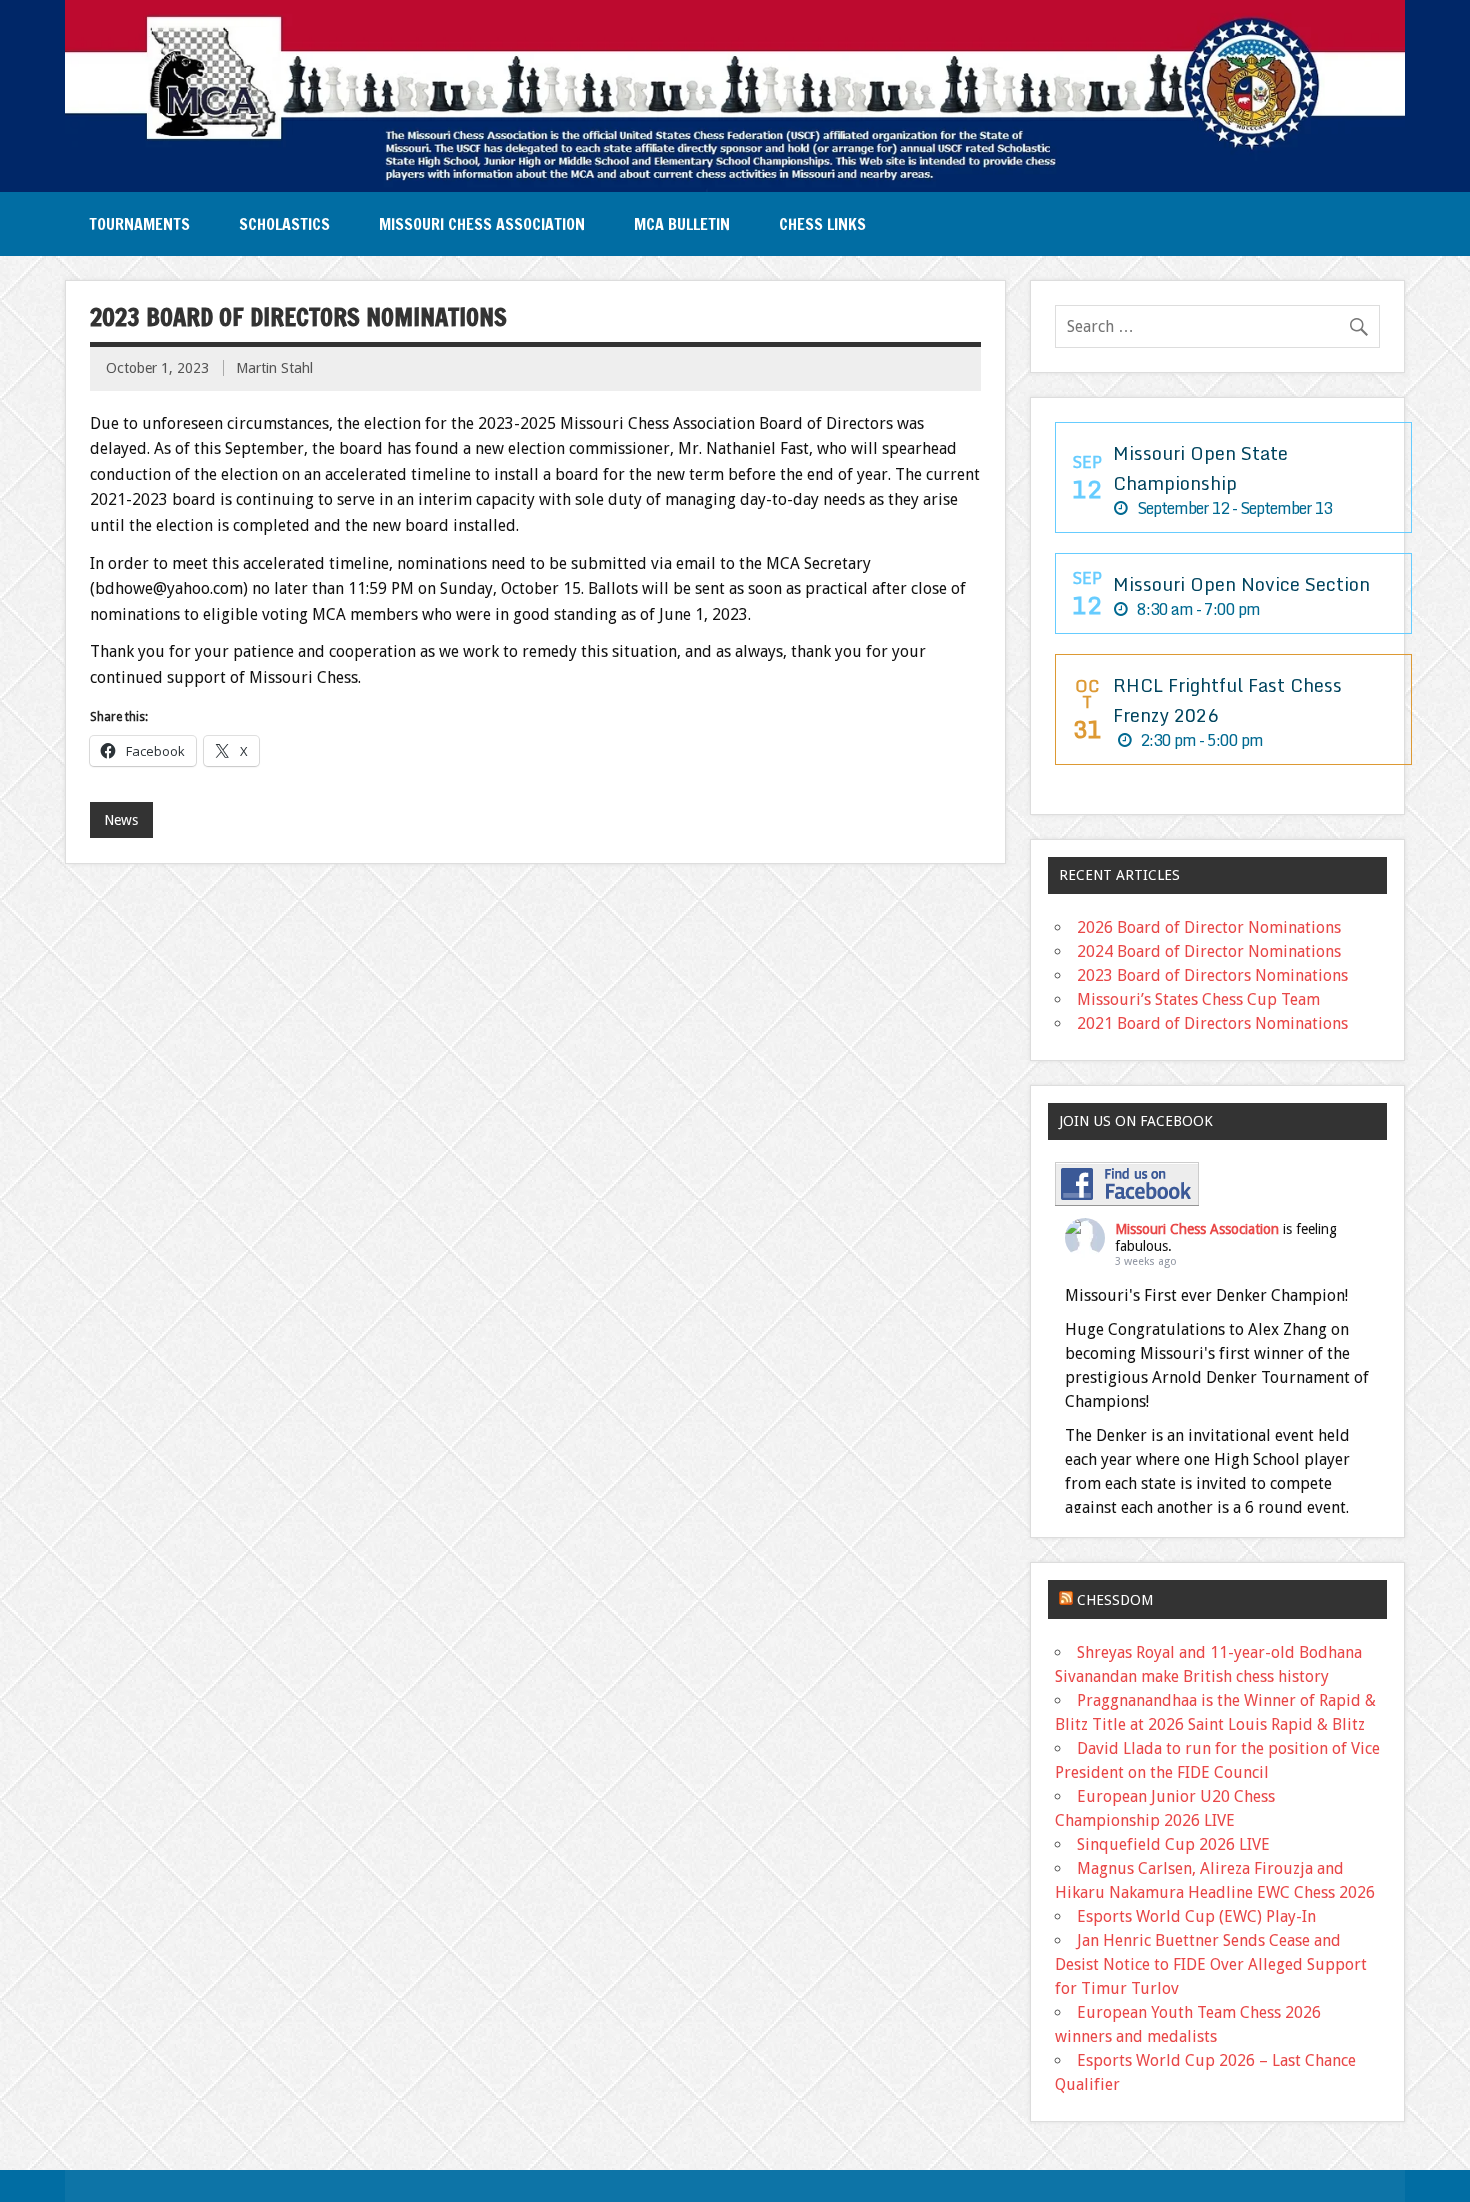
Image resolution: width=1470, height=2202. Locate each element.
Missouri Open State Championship (1200, 468)
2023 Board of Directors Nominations (1212, 975)
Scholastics (284, 224)
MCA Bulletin (682, 224)
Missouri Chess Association (482, 224)
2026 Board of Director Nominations (1209, 927)
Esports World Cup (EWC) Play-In (1196, 1916)
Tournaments (139, 224)
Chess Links (822, 224)
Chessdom (1115, 1600)
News (121, 820)
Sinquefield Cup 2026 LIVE (1173, 1844)
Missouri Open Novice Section (1241, 584)
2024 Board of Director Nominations (1209, 951)
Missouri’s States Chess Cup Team (1198, 999)
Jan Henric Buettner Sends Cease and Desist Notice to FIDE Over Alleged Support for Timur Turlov (1211, 1964)
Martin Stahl (274, 368)
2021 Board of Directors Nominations (1212, 1023)
